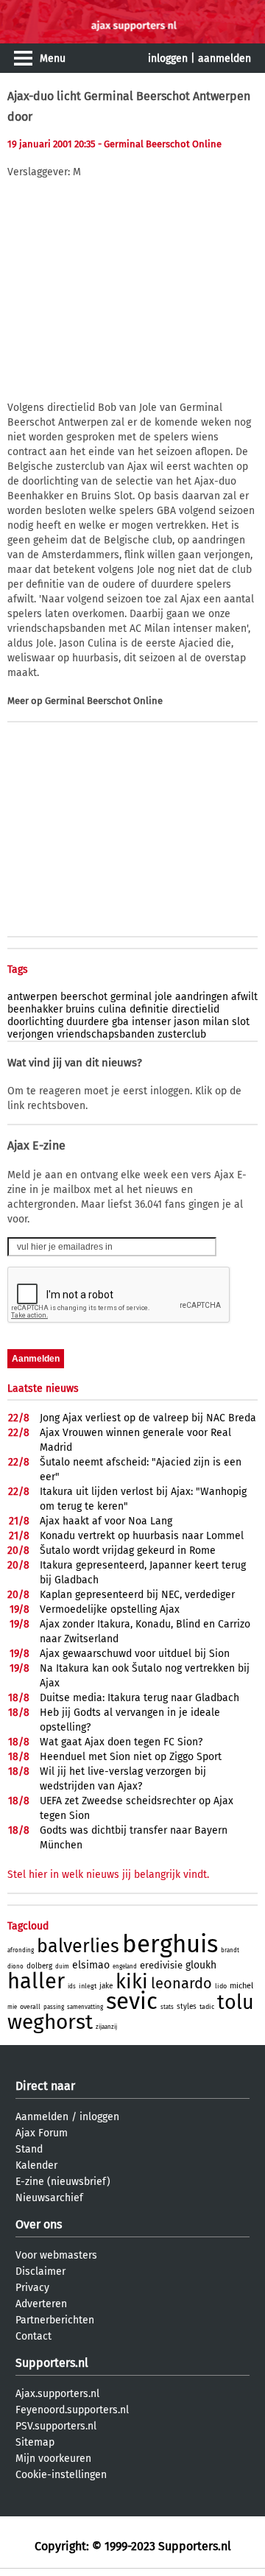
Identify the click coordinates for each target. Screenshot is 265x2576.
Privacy (32, 2288)
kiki (132, 1982)
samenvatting (85, 2007)
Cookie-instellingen (61, 2475)
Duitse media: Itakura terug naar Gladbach (139, 1698)
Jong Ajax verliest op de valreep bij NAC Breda (148, 1418)
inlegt (88, 1986)
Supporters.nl (52, 2363)
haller (36, 1981)
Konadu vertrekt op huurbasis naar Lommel (142, 1536)
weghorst (50, 2022)
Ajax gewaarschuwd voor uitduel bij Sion (135, 1654)
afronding (21, 1950)
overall (30, 2007)
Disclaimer (40, 2271)
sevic (132, 2001)
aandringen (202, 997)
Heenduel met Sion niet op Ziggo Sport (131, 1757)
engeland (125, 1967)
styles (187, 2007)
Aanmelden (42, 2117)
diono (15, 1967)
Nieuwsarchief (49, 2198)
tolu (236, 2002)
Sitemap (35, 2442)
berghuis (170, 1944)
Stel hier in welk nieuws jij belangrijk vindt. (108, 1875)
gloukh (201, 1965)
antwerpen (32, 997)
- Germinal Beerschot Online (160, 144)
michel (241, 1986)
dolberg (39, 1966)
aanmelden (225, 59)
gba (120, 1022)
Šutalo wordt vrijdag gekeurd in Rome (128, 1551)
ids (72, 1986)
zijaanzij (106, 2027)
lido (221, 1986)
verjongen (31, 1034)
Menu (53, 59)
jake (106, 1986)
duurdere (88, 1022)
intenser (151, 1022)
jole (163, 997)
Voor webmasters (56, 2255)
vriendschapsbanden (106, 1034)
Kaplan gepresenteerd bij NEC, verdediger (137, 1595)
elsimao (91, 1965)
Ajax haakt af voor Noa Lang (106, 1521)
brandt (230, 1950)
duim (62, 1967)
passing (54, 2007)
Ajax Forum (42, 2133)
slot (241, 1022)
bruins (80, 1009)
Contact (33, 2336)
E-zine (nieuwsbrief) (63, 2182)
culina (112, 1009)
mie (12, 2007)
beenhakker (35, 1009)
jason (187, 1022)
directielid (195, 1009)
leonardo (181, 1983)
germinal (131, 997)
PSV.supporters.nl (56, 2426)
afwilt (244, 997)
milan (216, 1022)
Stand (29, 2149)
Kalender (36, 2165)
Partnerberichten (55, 2320)
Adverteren (41, 2304)
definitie (149, 1009)
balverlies (78, 1946)
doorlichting (35, 1022)
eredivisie (161, 1965)
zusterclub (182, 1034)
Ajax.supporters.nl (57, 2394)
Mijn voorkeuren (53, 2459)
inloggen (168, 59)
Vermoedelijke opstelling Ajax (110, 1609)
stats (167, 2007)
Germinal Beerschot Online (104, 701)
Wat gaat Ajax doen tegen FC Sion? (121, 1742)
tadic (207, 2007)
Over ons (39, 2224)
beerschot (84, 997)
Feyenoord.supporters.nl (72, 2410)
